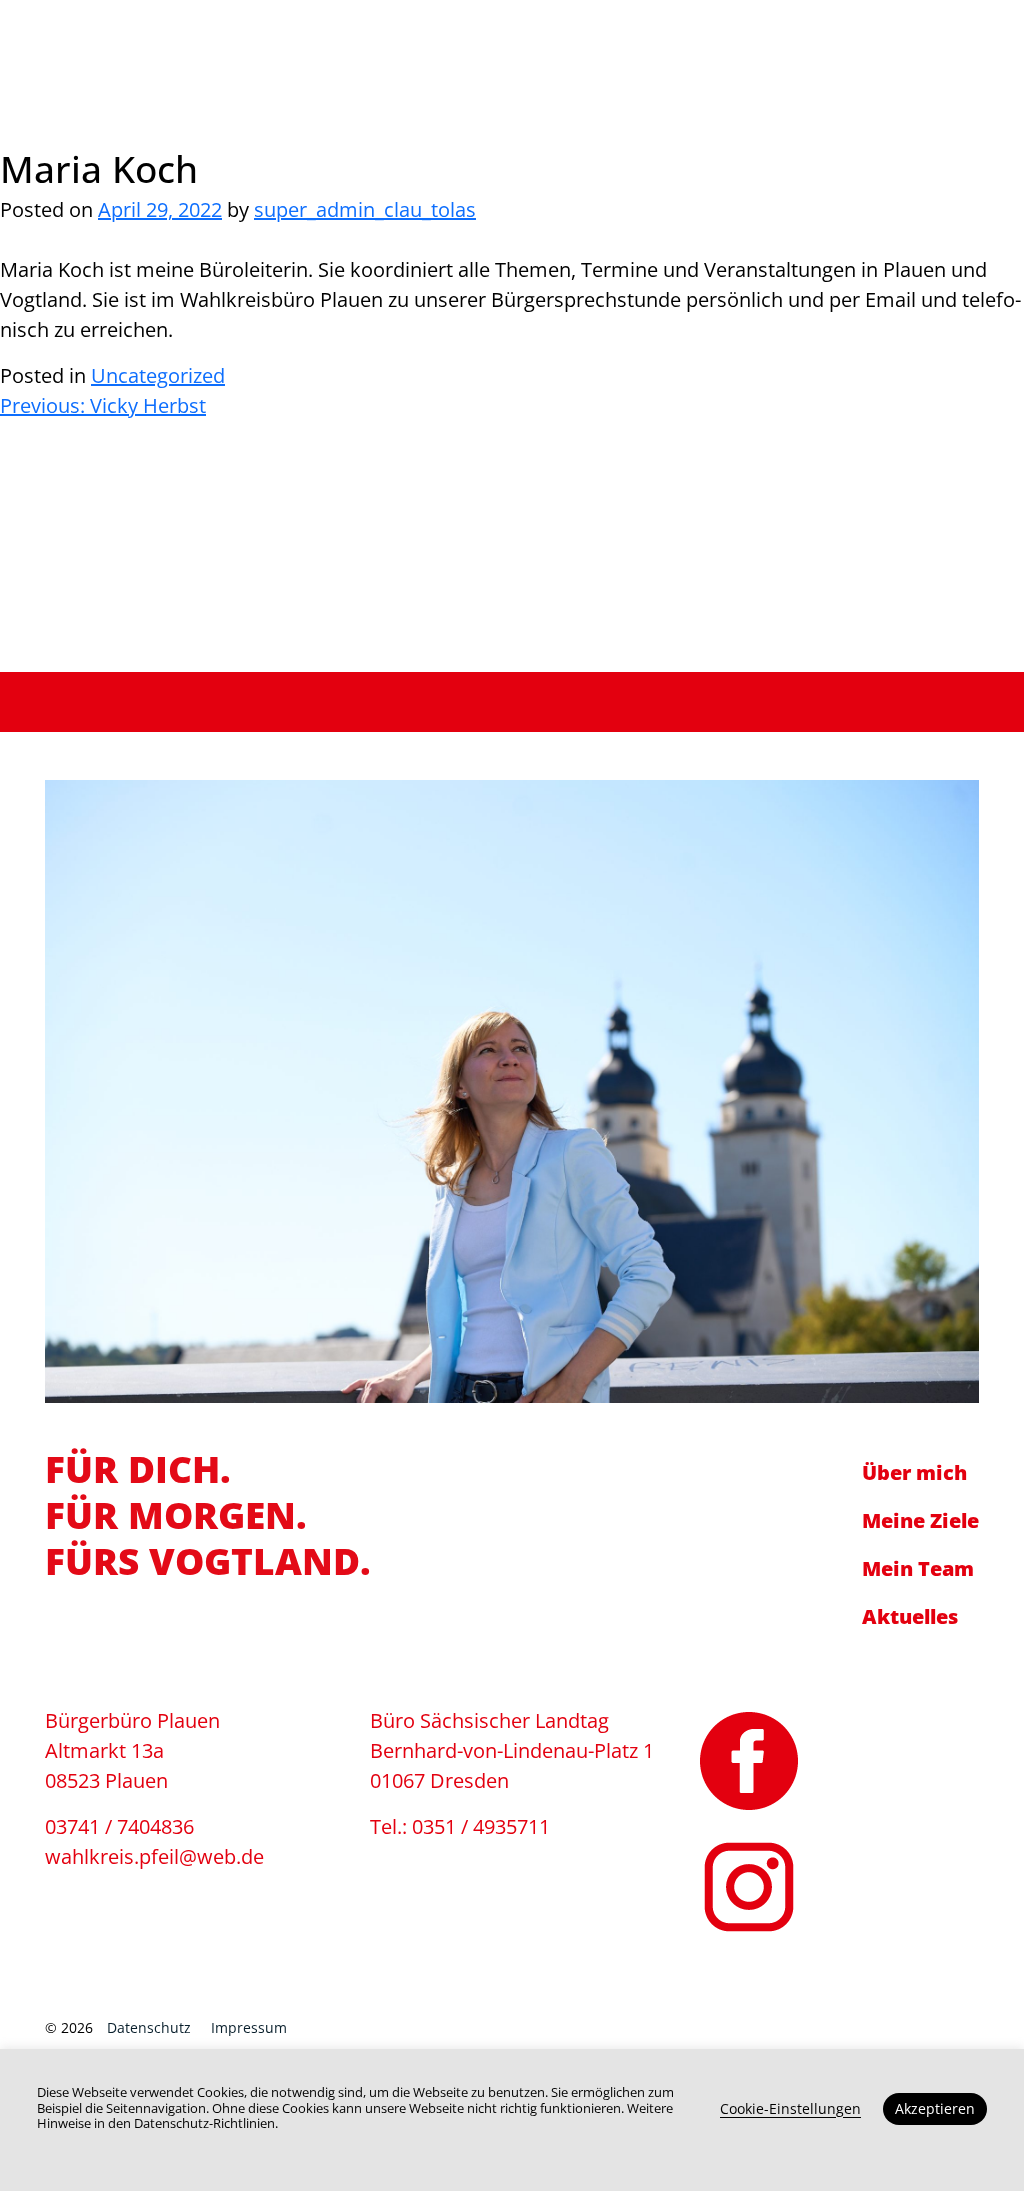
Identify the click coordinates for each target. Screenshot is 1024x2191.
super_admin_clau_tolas (365, 209)
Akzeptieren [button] (935, 2108)
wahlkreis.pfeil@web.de (824, 47)
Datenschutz (149, 2027)
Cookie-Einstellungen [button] (790, 2108)
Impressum (249, 2027)
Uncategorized (158, 375)
